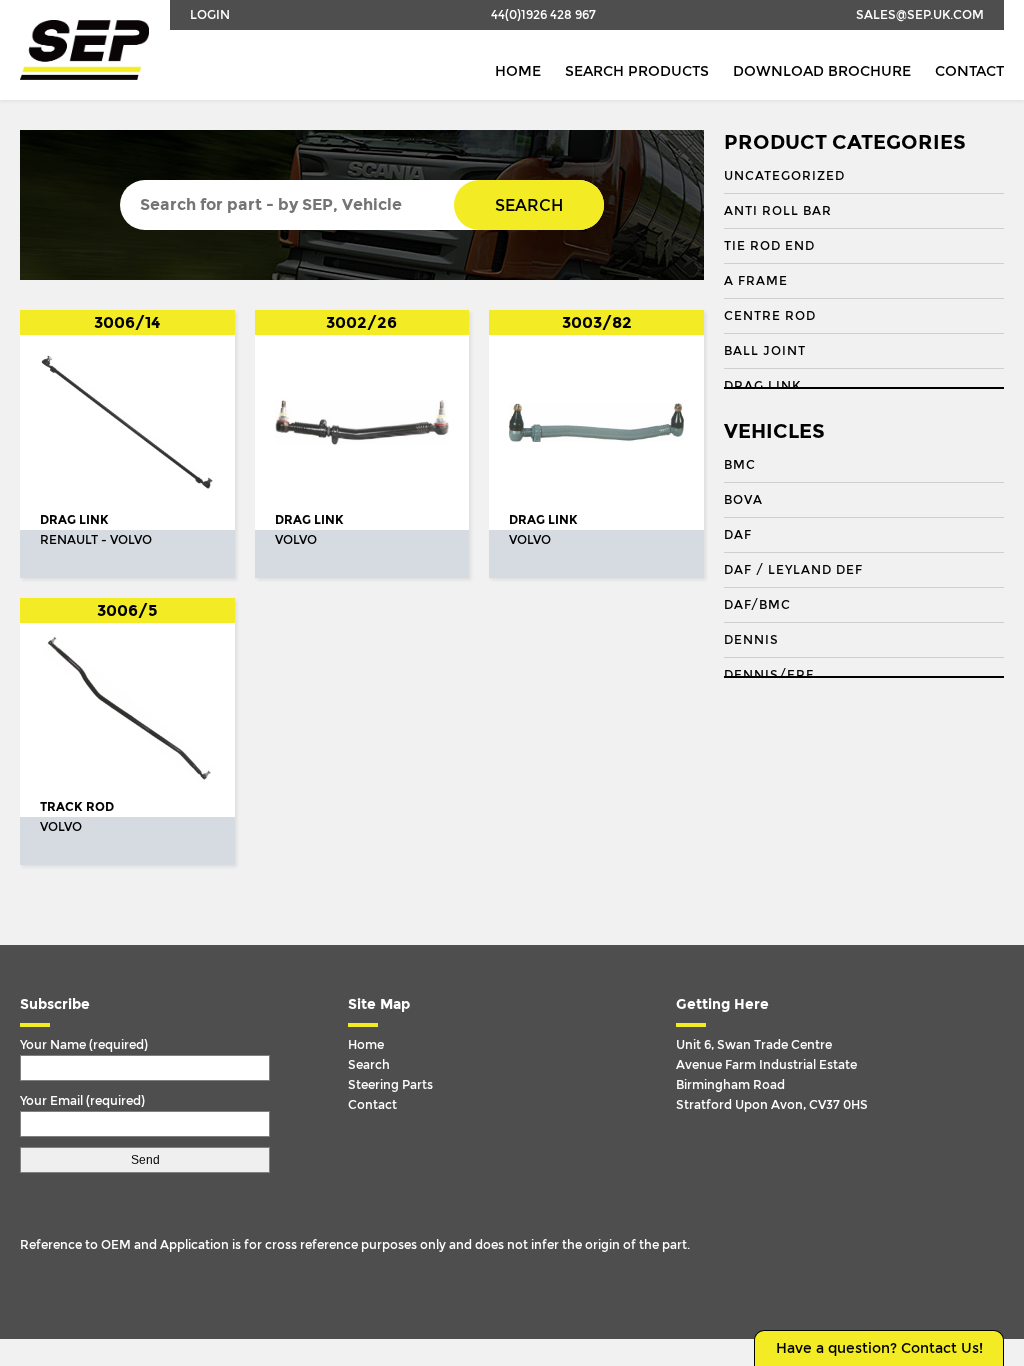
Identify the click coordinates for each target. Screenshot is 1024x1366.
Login (210, 15)
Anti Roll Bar (778, 211)
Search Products (637, 71)
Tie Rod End (769, 246)
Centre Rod (770, 316)
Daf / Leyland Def (793, 570)
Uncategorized (784, 176)
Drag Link (762, 386)
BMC (740, 465)
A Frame (756, 281)
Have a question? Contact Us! (879, 1348)
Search (529, 205)
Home (518, 71)
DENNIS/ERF (769, 675)
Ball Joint (765, 351)
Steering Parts (390, 1085)
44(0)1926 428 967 (543, 15)
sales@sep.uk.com (920, 15)
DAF (738, 535)
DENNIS (751, 640)
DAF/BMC (757, 605)
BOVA (743, 500)
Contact (969, 71)
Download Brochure (822, 71)
